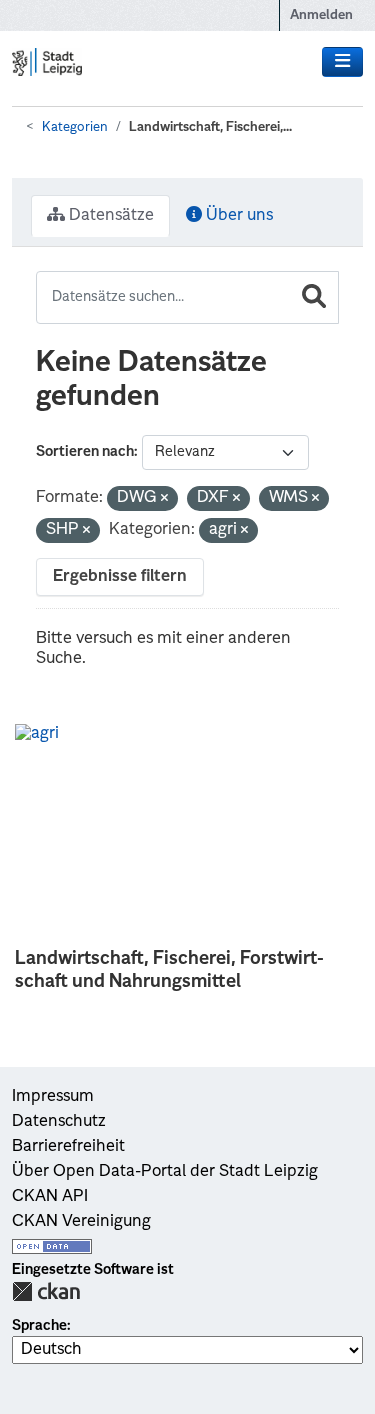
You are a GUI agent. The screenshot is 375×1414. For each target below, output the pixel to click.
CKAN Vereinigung (81, 1222)
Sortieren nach (85, 452)
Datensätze (109, 216)
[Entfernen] (164, 499)
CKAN (46, 1291)
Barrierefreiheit (68, 1147)
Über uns (237, 216)
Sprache (39, 1326)
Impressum (53, 1097)
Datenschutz (59, 1122)
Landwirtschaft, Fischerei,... (210, 127)
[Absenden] (314, 297)
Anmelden (321, 15)
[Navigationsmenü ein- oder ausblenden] (342, 62)
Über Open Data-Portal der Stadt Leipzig (165, 1172)
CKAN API (50, 1197)
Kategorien (75, 127)
